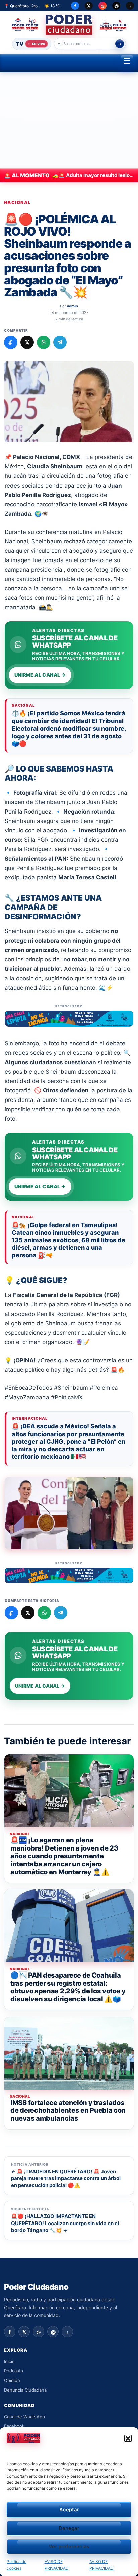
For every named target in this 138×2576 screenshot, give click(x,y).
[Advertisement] (69, 120)
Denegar (69, 2528)
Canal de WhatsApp (24, 2417)
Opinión (12, 2380)
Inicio (9, 2361)
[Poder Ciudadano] (69, 25)
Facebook (14, 2426)
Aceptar (69, 2510)
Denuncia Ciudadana (25, 2390)
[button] (128, 2438)
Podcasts (14, 2371)
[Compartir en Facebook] (11, 342)
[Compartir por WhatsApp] (44, 342)
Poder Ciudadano (36, 2287)
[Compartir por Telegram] (60, 342)
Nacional (17, 202)
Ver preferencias (69, 2547)
